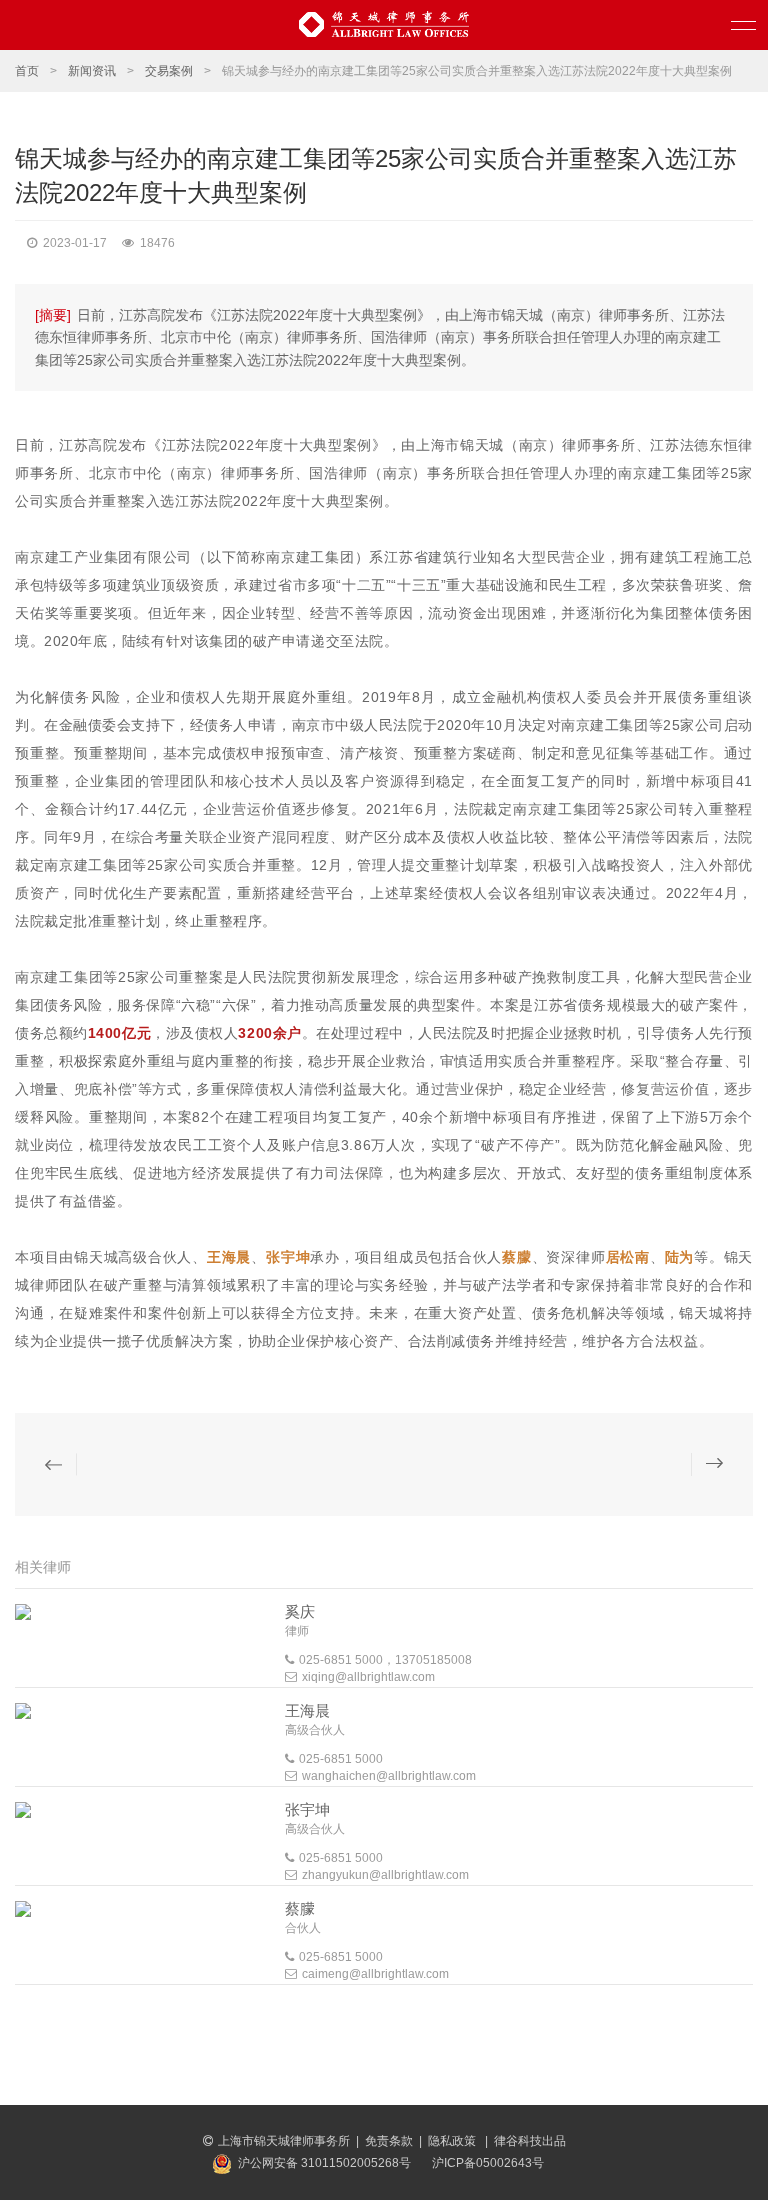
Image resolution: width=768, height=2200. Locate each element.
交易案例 (169, 71)
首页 (27, 71)
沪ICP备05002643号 (488, 2163)
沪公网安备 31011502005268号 (324, 2163)
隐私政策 (453, 2141)
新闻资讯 (92, 71)
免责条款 (389, 2141)
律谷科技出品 (530, 2141)
